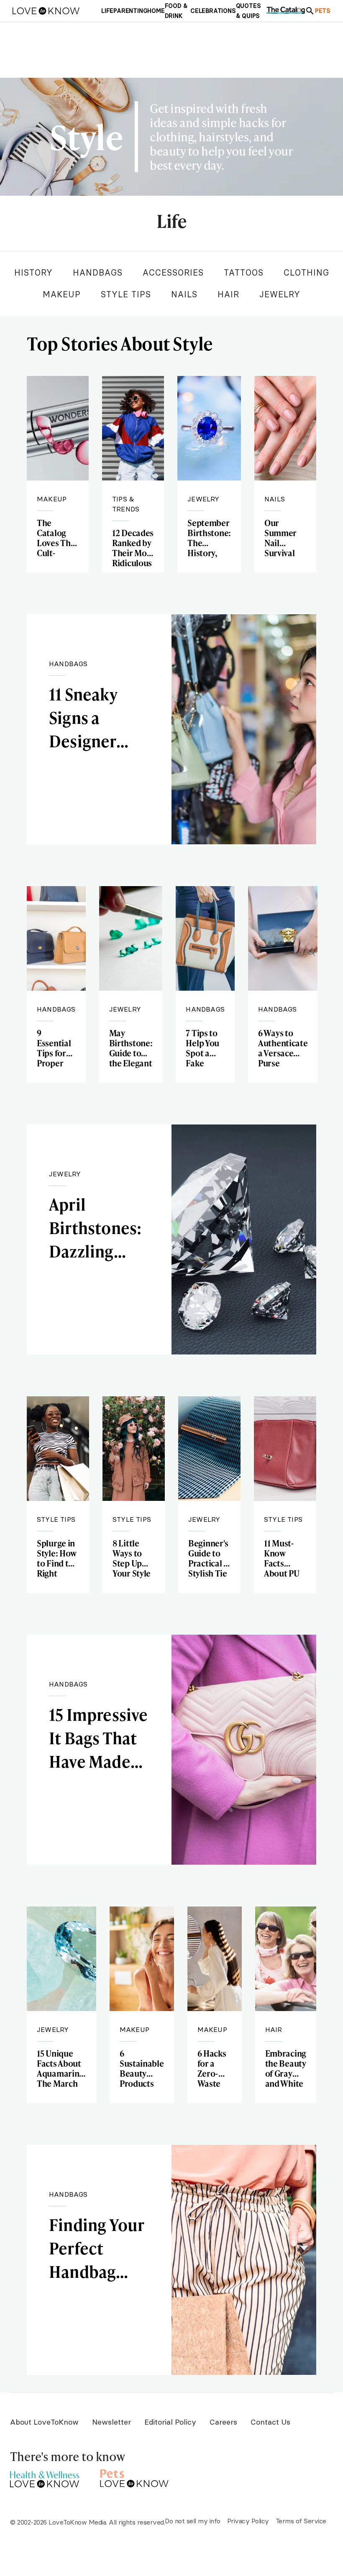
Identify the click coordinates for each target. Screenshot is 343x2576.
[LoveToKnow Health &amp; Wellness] (45, 2477)
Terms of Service (301, 2521)
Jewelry (280, 294)
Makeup (62, 294)
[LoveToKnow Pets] (134, 2477)
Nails (184, 294)
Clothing (306, 272)
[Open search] (310, 11)
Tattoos (244, 272)
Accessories (173, 272)
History (33, 272)
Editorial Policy (170, 2422)
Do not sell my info (193, 2521)
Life (171, 222)
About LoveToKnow (44, 2422)
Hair (228, 294)
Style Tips (126, 294)
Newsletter (111, 2422)
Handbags (98, 272)
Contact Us (270, 2422)
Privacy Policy (248, 2521)
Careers (223, 2422)
